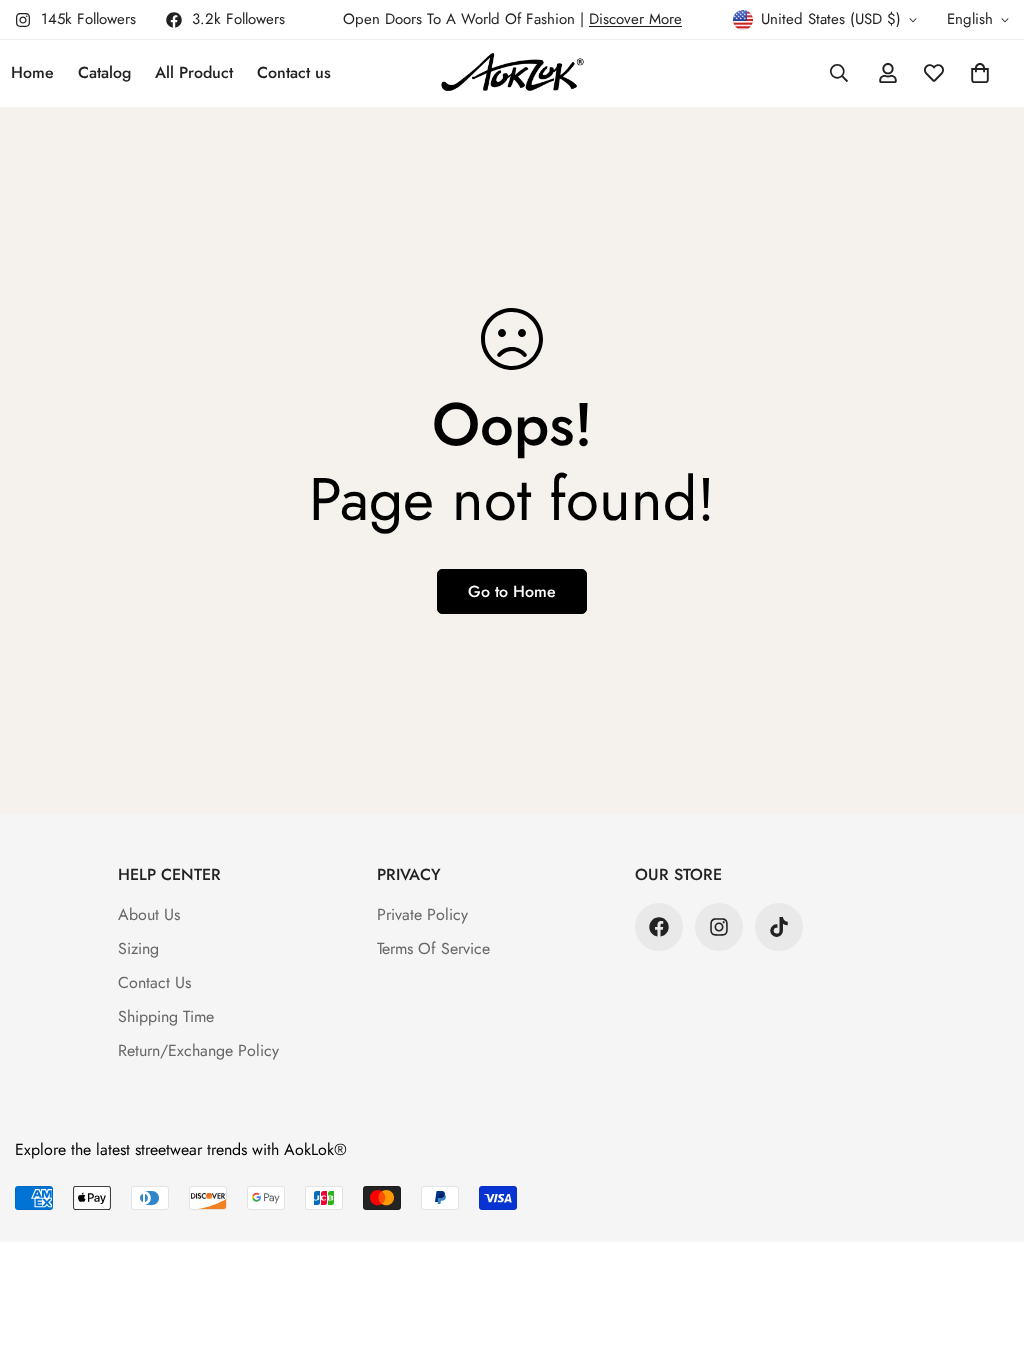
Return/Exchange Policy (198, 1050)
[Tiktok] (779, 927)
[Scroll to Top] (985, 1257)
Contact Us (154, 982)
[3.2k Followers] (659, 927)
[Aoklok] (512, 73)
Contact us (294, 72)
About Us (149, 914)
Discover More (635, 19)
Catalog (104, 72)
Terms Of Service (433, 948)
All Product (194, 72)
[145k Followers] (719, 927)
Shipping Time (166, 1016)
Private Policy (422, 914)
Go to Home (512, 591)
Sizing (138, 948)
